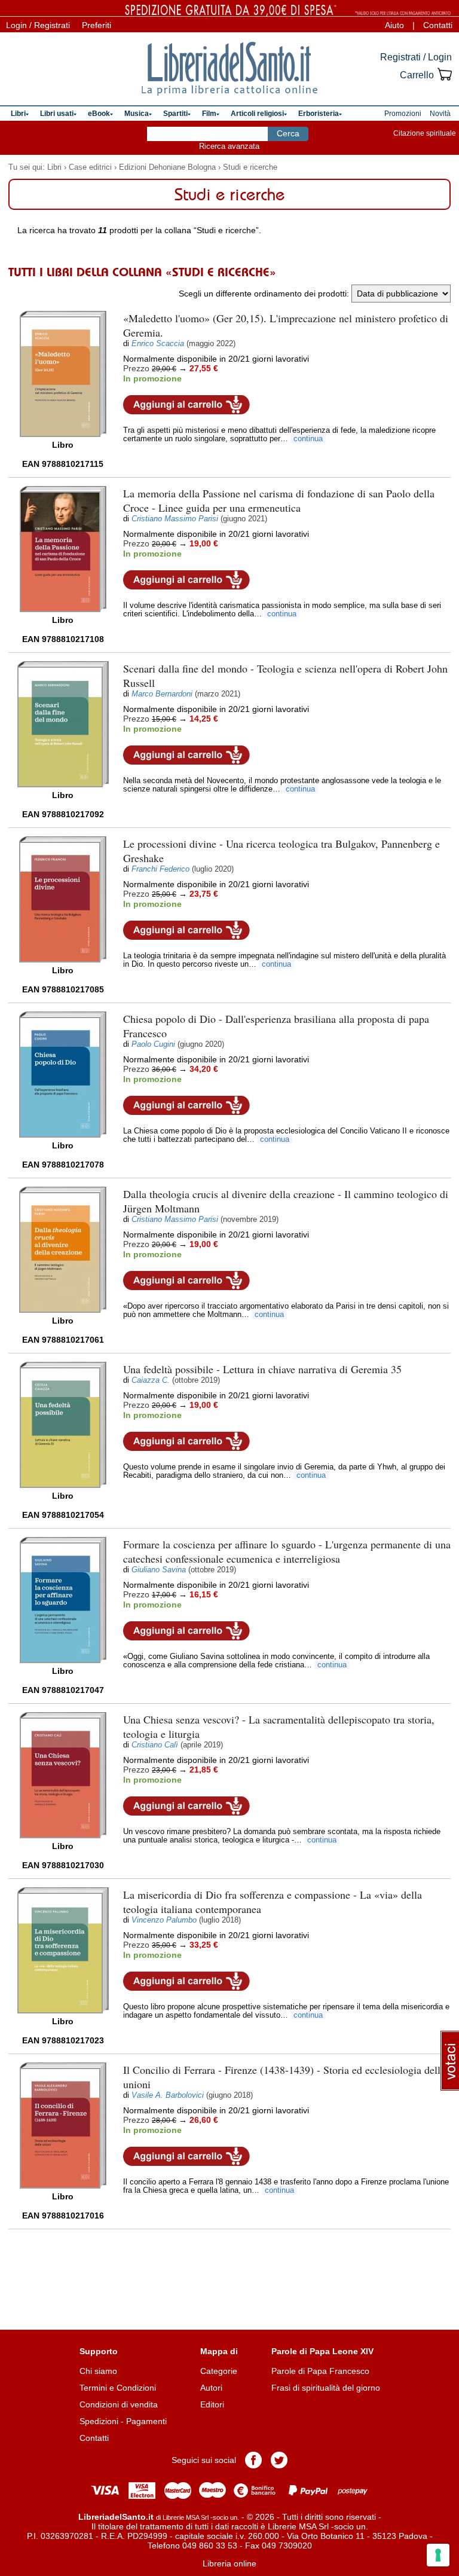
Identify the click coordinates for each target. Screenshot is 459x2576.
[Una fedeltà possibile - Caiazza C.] (63, 1425)
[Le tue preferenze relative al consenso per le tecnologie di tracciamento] (438, 2555)
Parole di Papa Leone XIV (322, 2351)
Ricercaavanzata (229, 146)
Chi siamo (98, 2371)
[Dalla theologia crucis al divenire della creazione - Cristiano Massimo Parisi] (63, 1250)
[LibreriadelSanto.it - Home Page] (229, 69)
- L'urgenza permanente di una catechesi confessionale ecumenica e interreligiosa (287, 1551)
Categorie (219, 2371)
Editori (212, 2404)
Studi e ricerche (250, 167)
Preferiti (97, 25)
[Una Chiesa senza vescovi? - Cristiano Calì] (63, 1775)
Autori (211, 2388)
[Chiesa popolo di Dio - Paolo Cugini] (63, 1075)
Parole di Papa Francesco (320, 2371)
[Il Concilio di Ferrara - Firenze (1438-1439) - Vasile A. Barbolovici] (63, 2126)
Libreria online (229, 2563)
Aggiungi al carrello (186, 405)
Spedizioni (99, 2421)
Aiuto (394, 25)
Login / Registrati (38, 25)
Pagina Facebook (253, 2460)
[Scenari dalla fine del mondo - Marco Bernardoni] (63, 724)
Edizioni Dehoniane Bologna (167, 167)
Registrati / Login (416, 57)
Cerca (288, 133)
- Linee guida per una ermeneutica (279, 500)
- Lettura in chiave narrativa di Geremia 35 (262, 1369)
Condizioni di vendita (119, 2404)
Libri (54, 167)
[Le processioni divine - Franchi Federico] (63, 899)
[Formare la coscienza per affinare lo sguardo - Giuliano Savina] (63, 1600)
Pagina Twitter (279, 2460)
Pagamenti (146, 2421)
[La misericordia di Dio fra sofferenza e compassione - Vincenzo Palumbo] (63, 1950)
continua (308, 439)
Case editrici (90, 167)
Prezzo (136, 368)
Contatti (438, 25)
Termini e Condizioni (118, 2388)
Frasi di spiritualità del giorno (326, 2388)
